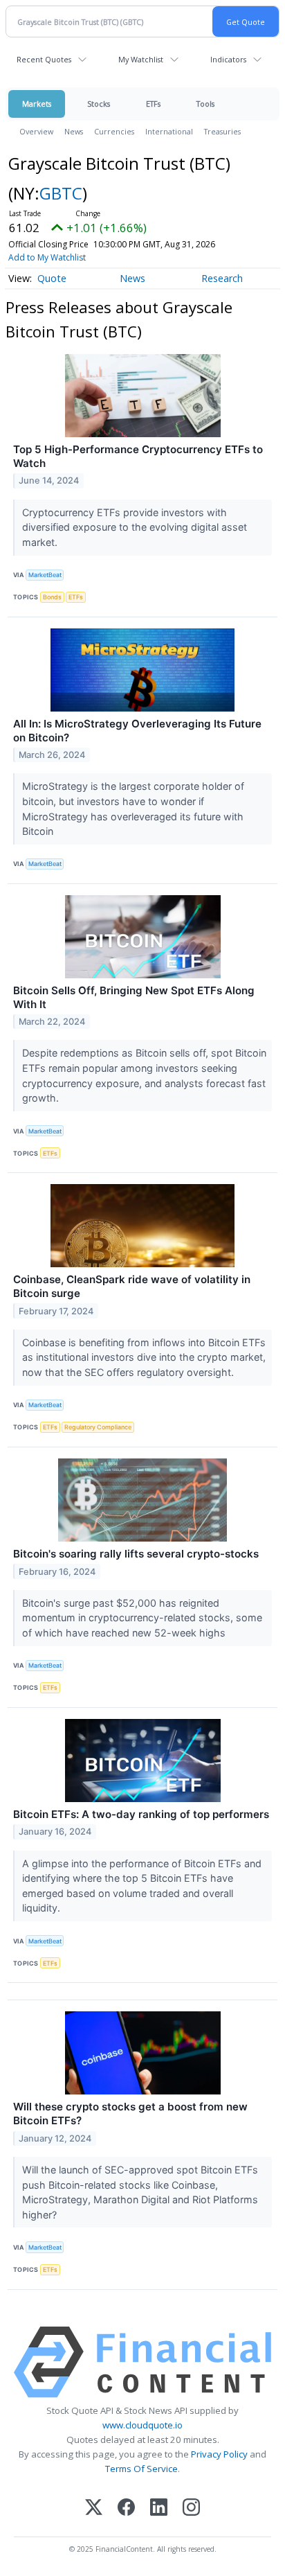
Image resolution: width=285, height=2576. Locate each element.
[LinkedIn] (159, 2508)
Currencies (114, 131)
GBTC (61, 193)
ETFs (153, 104)
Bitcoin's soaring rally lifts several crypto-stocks (136, 1554)
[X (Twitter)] (94, 2508)
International (169, 131)
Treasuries (222, 131)
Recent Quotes (44, 59)
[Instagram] (191, 2508)
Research (222, 278)
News (74, 131)
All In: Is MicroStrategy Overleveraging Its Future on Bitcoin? (137, 731)
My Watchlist (141, 59)
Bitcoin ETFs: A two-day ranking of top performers (141, 1814)
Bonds (52, 597)
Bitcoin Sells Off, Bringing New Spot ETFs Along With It (134, 997)
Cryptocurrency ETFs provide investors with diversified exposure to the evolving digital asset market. (135, 527)
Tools (205, 104)
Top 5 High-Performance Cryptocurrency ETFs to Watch (138, 456)
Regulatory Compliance (98, 1427)
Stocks (99, 104)
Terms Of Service (141, 2469)
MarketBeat (45, 575)
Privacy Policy (219, 2454)
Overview (36, 131)
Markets (37, 104)
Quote (52, 278)
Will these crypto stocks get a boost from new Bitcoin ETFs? (130, 2114)
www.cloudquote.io (142, 2425)
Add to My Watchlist (47, 257)
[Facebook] (126, 2508)
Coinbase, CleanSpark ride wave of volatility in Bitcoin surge (132, 1286)
